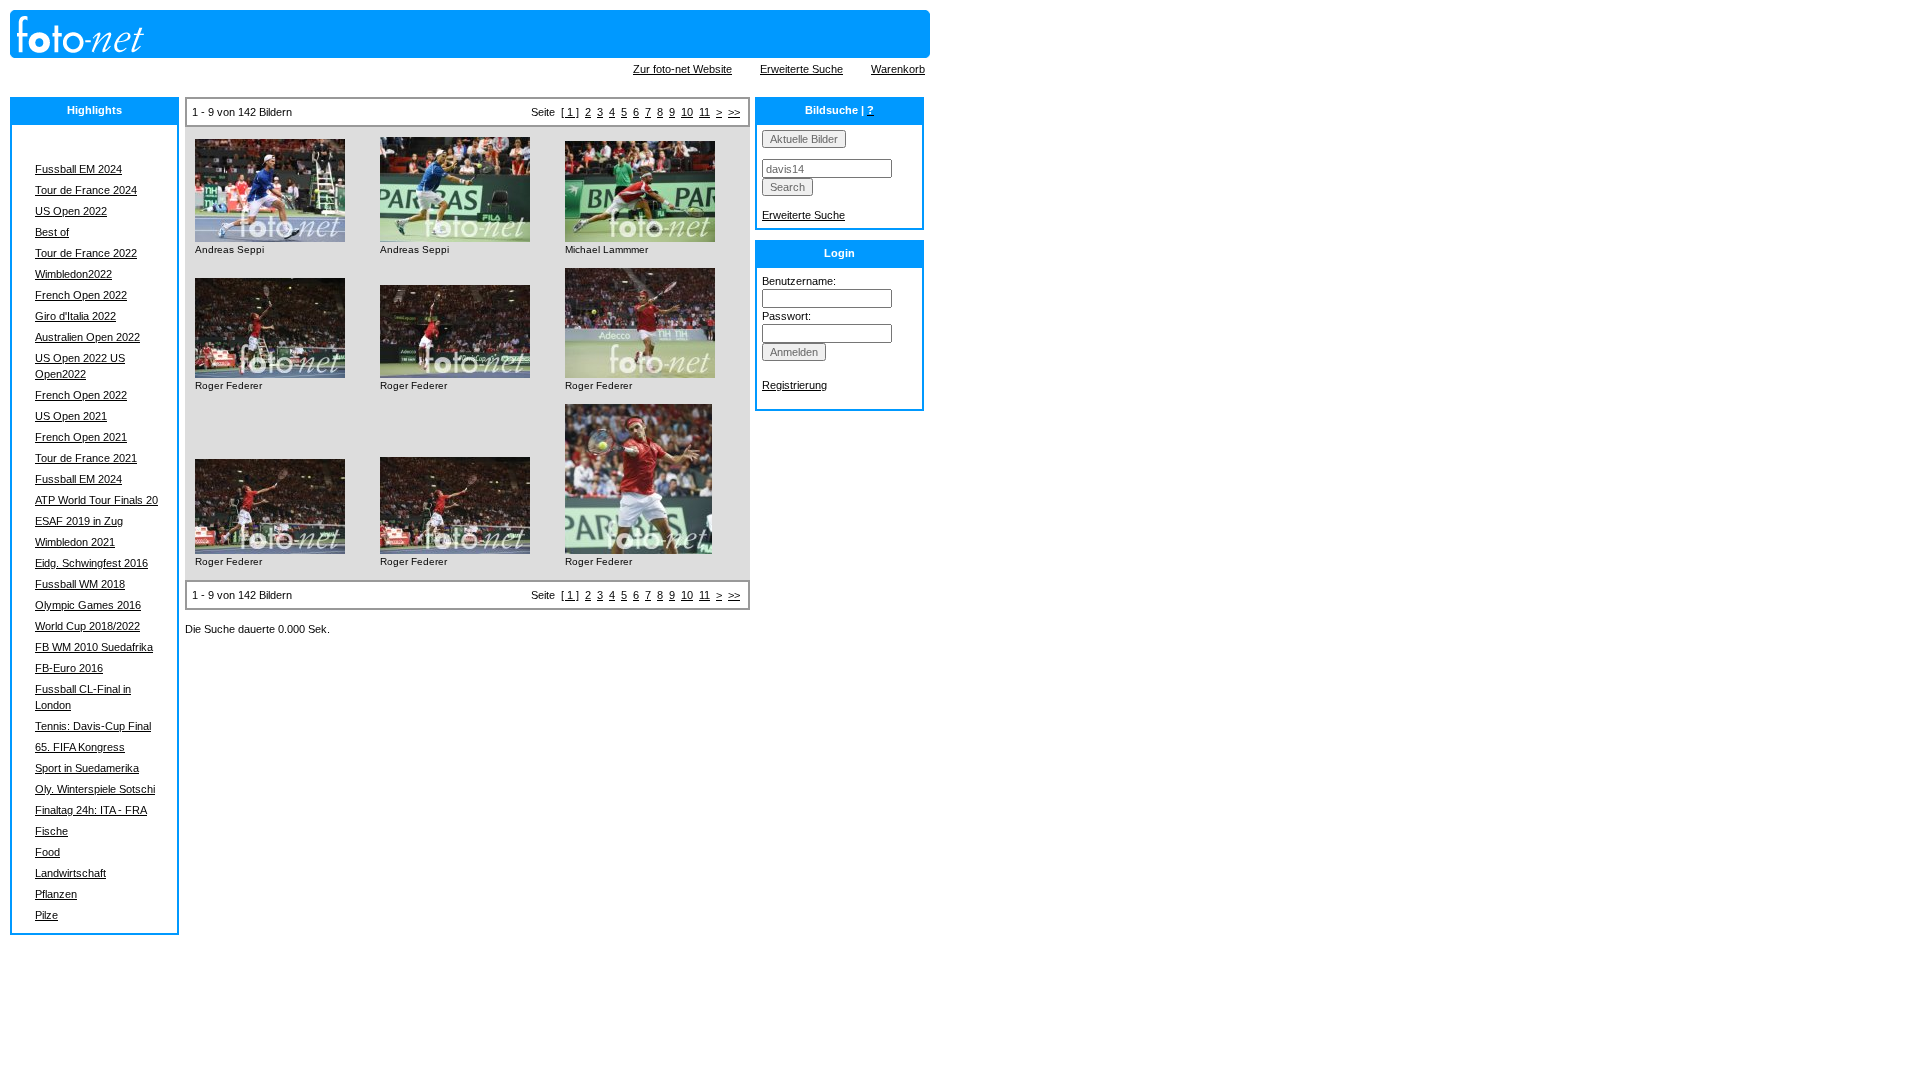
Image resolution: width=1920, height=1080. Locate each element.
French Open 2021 (81, 437)
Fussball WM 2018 (80, 584)
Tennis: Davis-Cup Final (93, 726)
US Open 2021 (71, 416)
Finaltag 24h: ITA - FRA (91, 810)
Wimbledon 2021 (75, 542)
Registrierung (794, 385)
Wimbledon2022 (73, 274)
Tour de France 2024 (86, 190)
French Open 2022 (81, 295)
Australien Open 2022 (87, 337)
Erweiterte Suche (801, 69)
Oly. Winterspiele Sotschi (95, 789)
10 (687, 112)
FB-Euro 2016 (69, 668)
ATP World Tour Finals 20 (96, 500)
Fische (51, 831)
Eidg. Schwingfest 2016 (91, 563)
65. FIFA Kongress (80, 747)
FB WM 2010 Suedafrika (94, 647)
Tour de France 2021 (86, 458)
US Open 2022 (71, 211)
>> (734, 112)
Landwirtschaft (70, 873)
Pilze (46, 915)
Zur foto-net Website (682, 69)
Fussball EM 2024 (78, 169)
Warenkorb (898, 69)
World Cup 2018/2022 (87, 626)
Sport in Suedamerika (87, 768)
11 (704, 112)
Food (47, 852)
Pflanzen (56, 894)
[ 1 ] (570, 112)
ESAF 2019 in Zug (79, 521)
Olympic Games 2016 (88, 605)
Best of (52, 232)
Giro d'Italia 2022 (75, 316)
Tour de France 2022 (86, 253)
